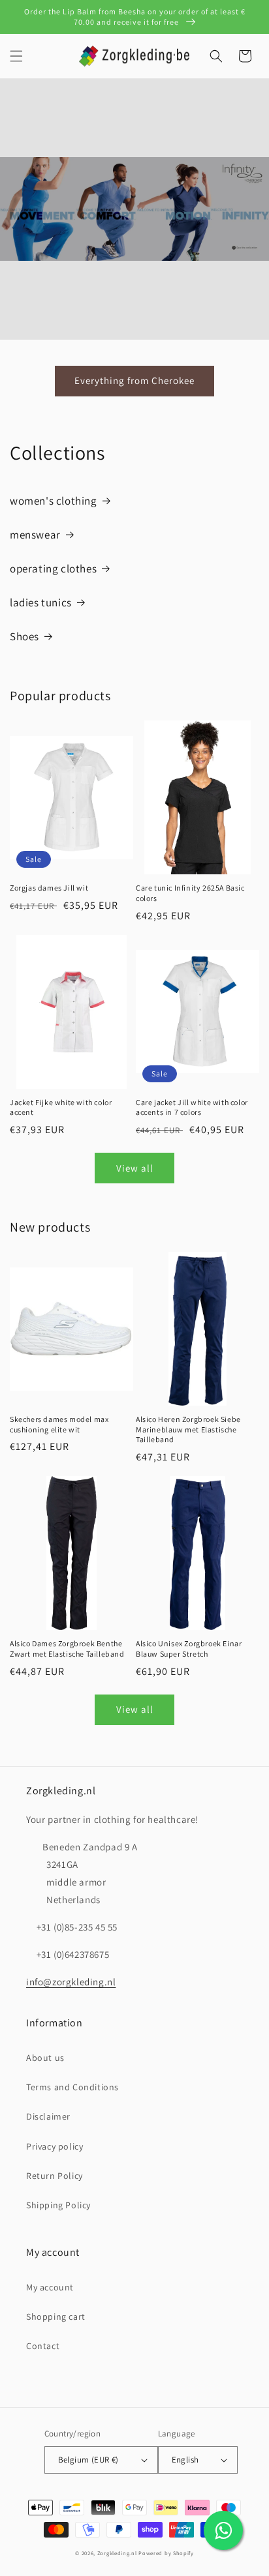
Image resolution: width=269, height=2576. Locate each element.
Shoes (24, 636)
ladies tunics (41, 602)
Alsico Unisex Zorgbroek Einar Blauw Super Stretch (189, 1649)
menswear (35, 535)
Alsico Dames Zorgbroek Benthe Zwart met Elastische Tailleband (67, 1649)
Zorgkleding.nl (117, 2553)
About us (45, 2058)
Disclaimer (48, 2116)
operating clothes (53, 569)
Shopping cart (56, 2317)
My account (50, 2287)
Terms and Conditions (72, 2087)
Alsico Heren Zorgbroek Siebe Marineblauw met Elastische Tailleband (188, 1429)
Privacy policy (55, 2146)
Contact (43, 2346)
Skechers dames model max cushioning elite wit (59, 1424)
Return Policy (55, 2176)
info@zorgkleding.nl (71, 1982)
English (185, 2460)
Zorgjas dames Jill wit (49, 888)
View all (135, 1168)
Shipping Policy (58, 2205)
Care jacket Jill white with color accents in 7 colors (192, 1107)
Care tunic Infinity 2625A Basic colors (190, 893)
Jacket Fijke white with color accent (61, 1107)
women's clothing (54, 501)
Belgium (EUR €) (88, 2460)
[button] (16, 56)
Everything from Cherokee (134, 380)
